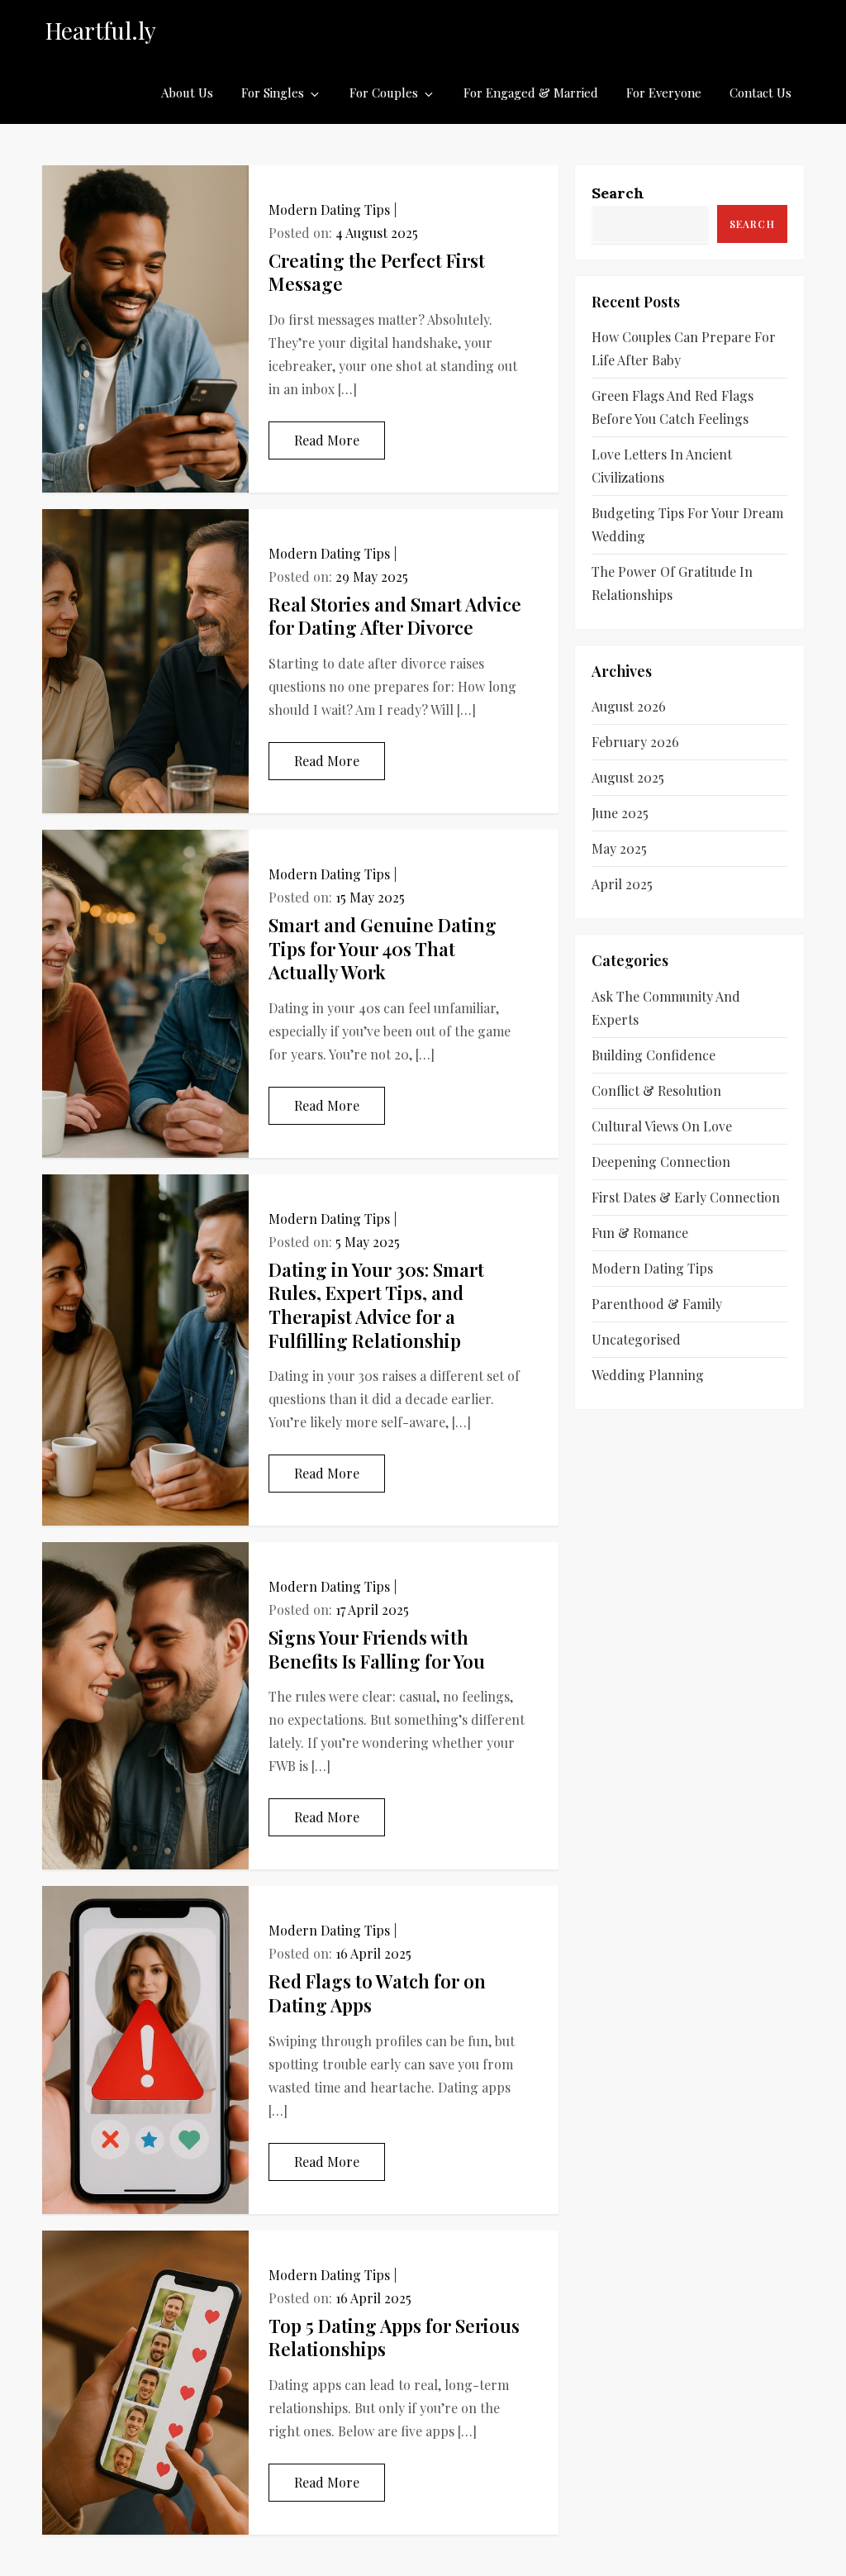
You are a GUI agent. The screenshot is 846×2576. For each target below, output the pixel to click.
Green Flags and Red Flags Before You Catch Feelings (673, 407)
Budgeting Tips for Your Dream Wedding (687, 524)
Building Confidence (654, 1055)
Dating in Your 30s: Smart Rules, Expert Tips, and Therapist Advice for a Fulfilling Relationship (376, 1305)
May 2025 (619, 848)
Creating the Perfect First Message (377, 272)
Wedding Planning (648, 1375)
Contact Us (760, 93)
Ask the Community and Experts (666, 1008)
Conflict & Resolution (656, 1090)
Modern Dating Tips (329, 210)
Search (618, 193)
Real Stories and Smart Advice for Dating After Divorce (395, 616)
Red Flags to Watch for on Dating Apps (377, 1993)
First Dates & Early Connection (686, 1197)
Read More (327, 440)
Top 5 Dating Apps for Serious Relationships (394, 2338)
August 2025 (628, 777)
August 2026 (629, 706)
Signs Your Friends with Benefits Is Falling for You (377, 1649)
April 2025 (622, 884)
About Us (187, 93)
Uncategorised (636, 1339)
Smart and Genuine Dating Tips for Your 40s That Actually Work (383, 948)
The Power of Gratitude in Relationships (672, 583)
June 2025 (620, 813)
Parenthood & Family (657, 1304)
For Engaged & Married (531, 93)
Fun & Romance (640, 1233)
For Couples (384, 93)
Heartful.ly (101, 30)
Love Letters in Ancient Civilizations (662, 466)
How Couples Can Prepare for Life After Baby (684, 348)
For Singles (273, 93)
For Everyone (664, 93)
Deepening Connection (661, 1162)
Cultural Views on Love (662, 1126)
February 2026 (635, 742)
